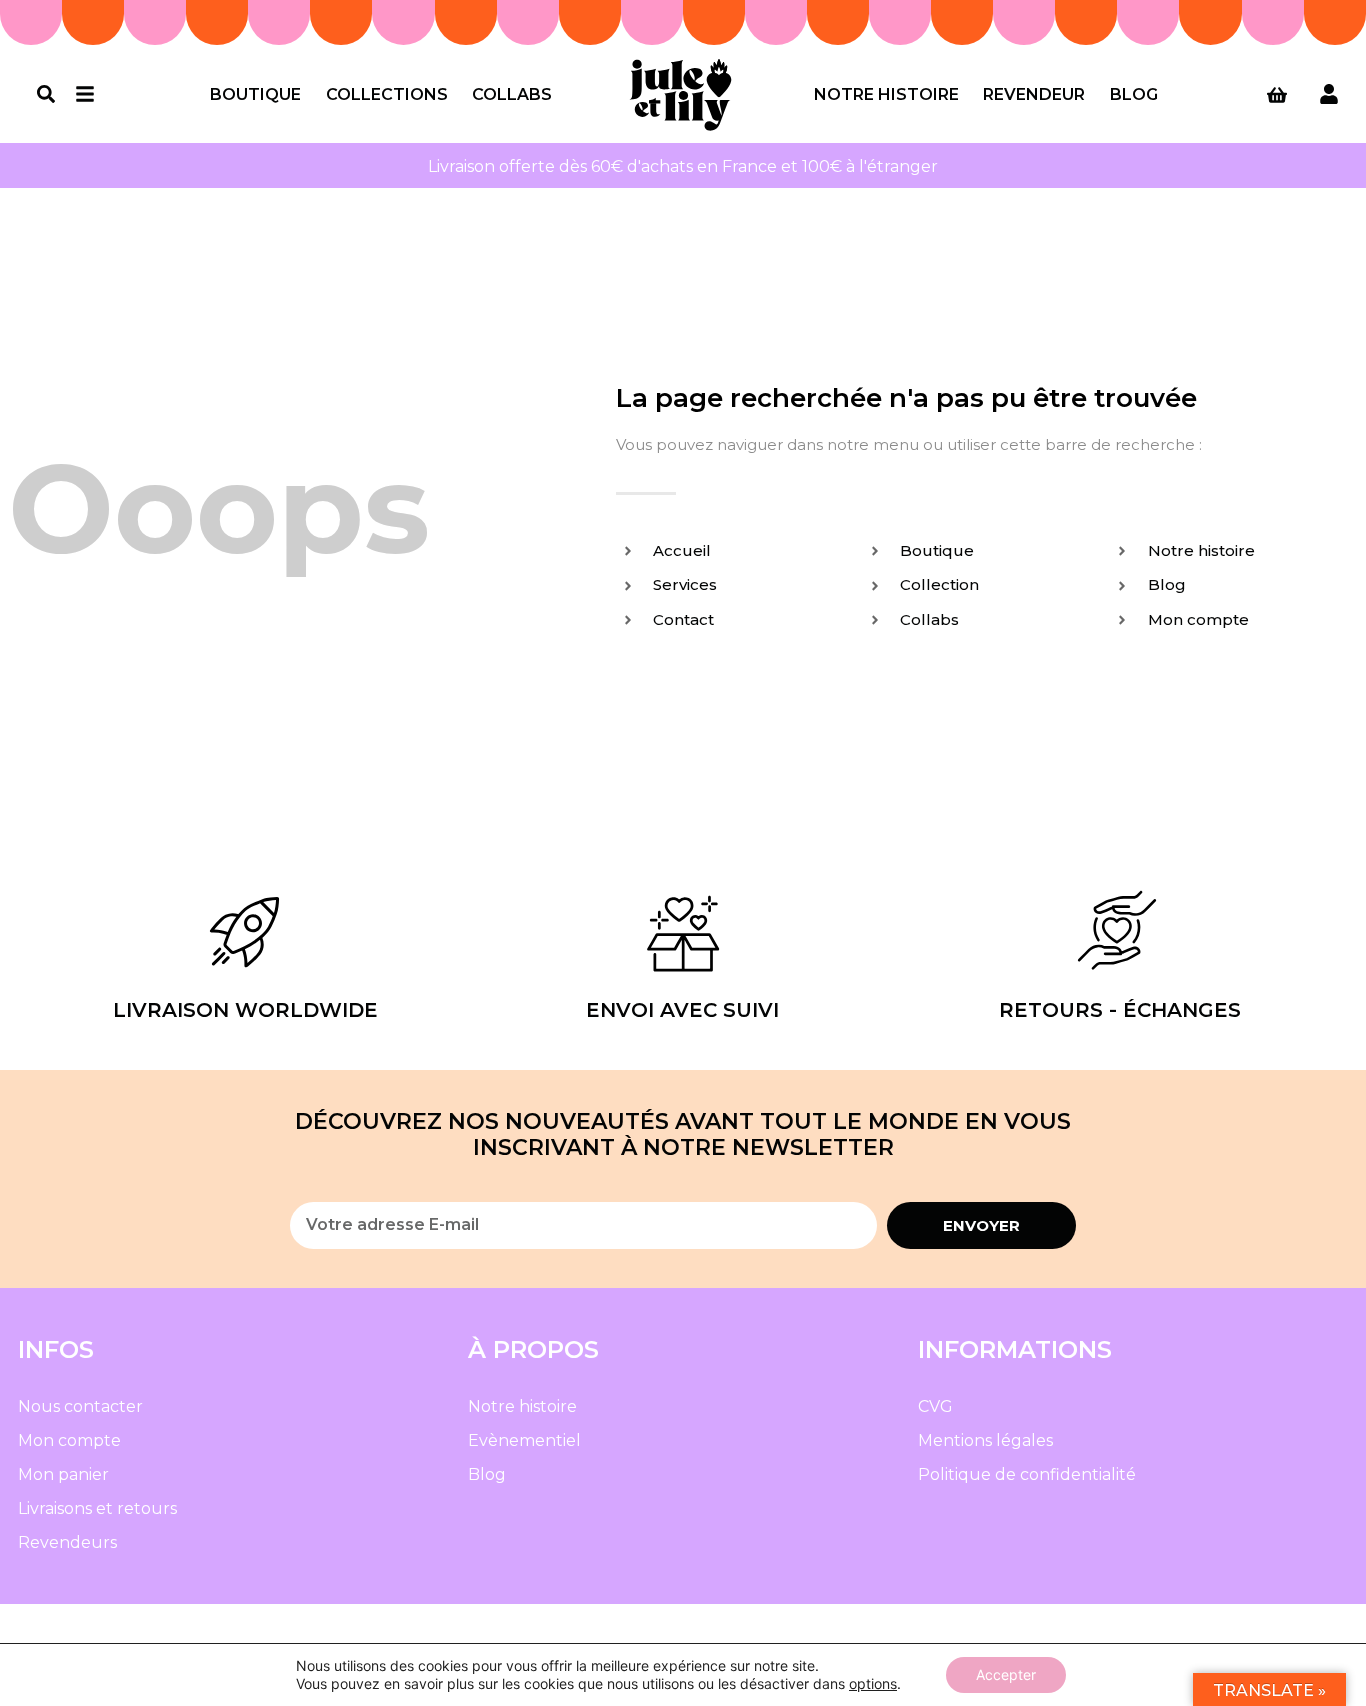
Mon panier (63, 1474)
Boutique (255, 94)
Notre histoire (886, 94)
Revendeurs (67, 1542)
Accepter (1006, 1674)
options (873, 1683)
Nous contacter (80, 1406)
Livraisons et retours (97, 1508)
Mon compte (69, 1440)
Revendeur (1034, 94)
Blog (1134, 94)
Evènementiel (524, 1440)
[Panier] (1277, 95)
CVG (935, 1406)
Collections (387, 94)
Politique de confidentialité (1027, 1474)
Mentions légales (985, 1440)
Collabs (512, 94)
